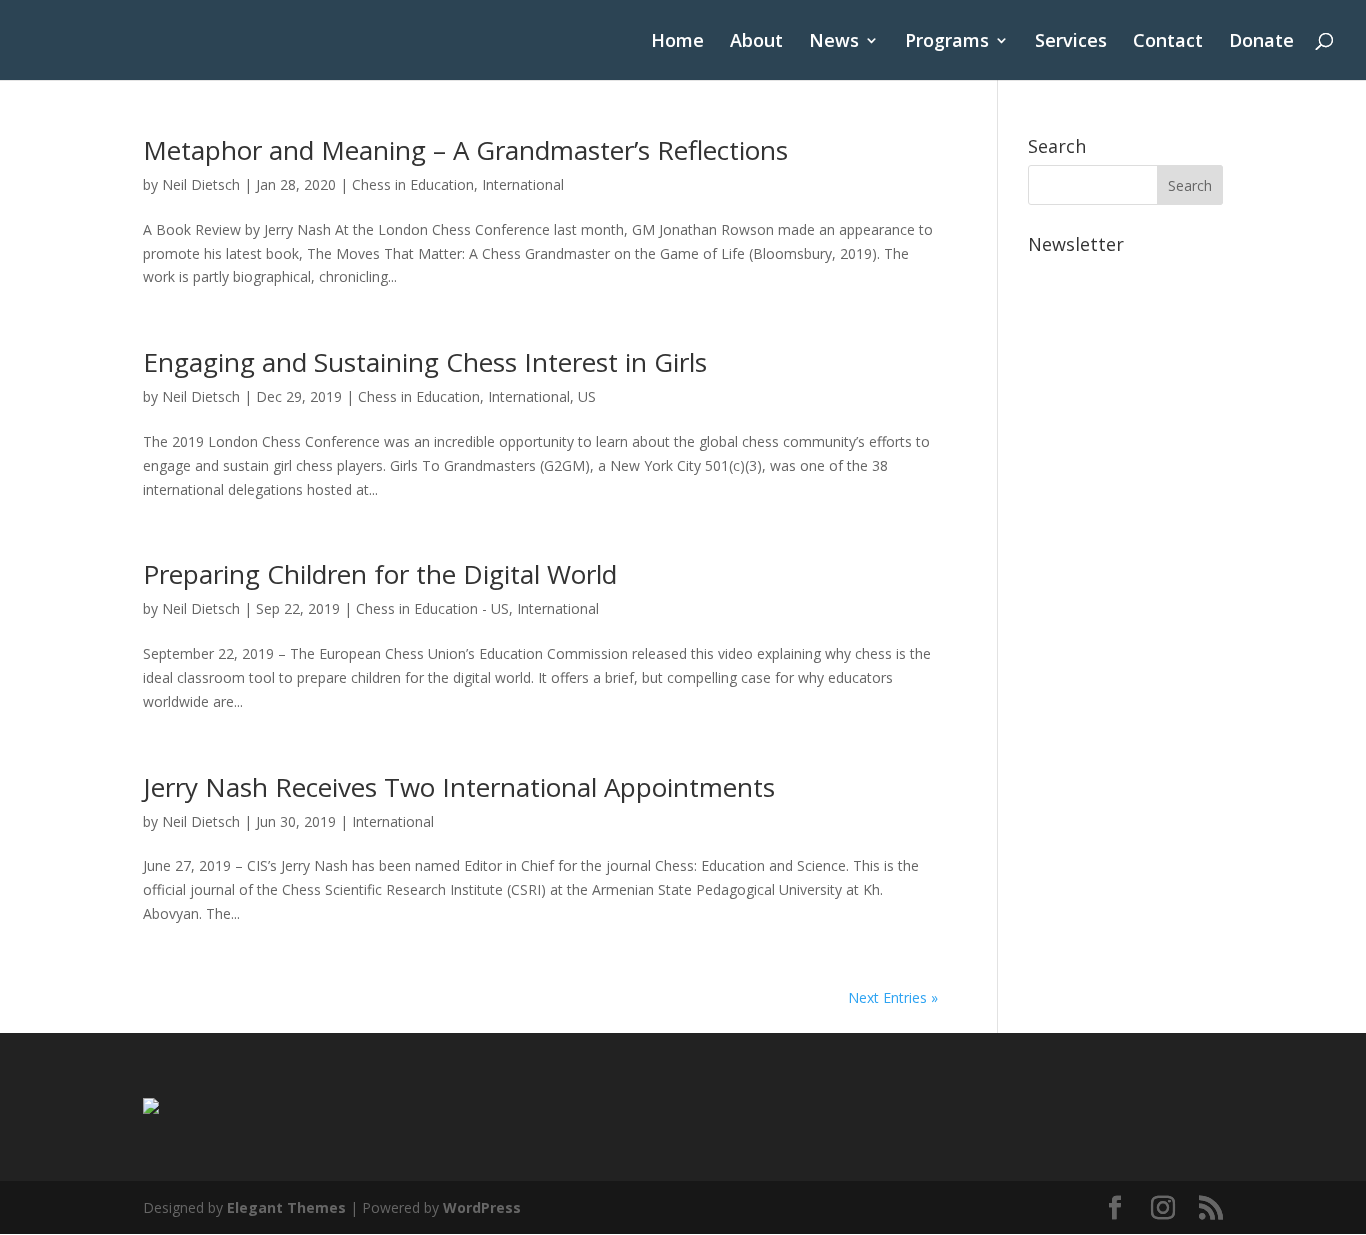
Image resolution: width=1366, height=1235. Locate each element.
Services (1071, 42)
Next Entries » (893, 997)
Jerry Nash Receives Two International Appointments (459, 787)
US (587, 396)
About (756, 42)
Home (677, 42)
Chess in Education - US (432, 608)
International (523, 184)
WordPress (482, 1207)
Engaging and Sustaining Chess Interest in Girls (425, 362)
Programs (947, 42)
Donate (1261, 42)
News (834, 42)
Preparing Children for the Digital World (380, 574)
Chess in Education (413, 184)
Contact (1168, 42)
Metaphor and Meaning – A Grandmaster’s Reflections (465, 150)
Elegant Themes (286, 1207)
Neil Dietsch (201, 184)
